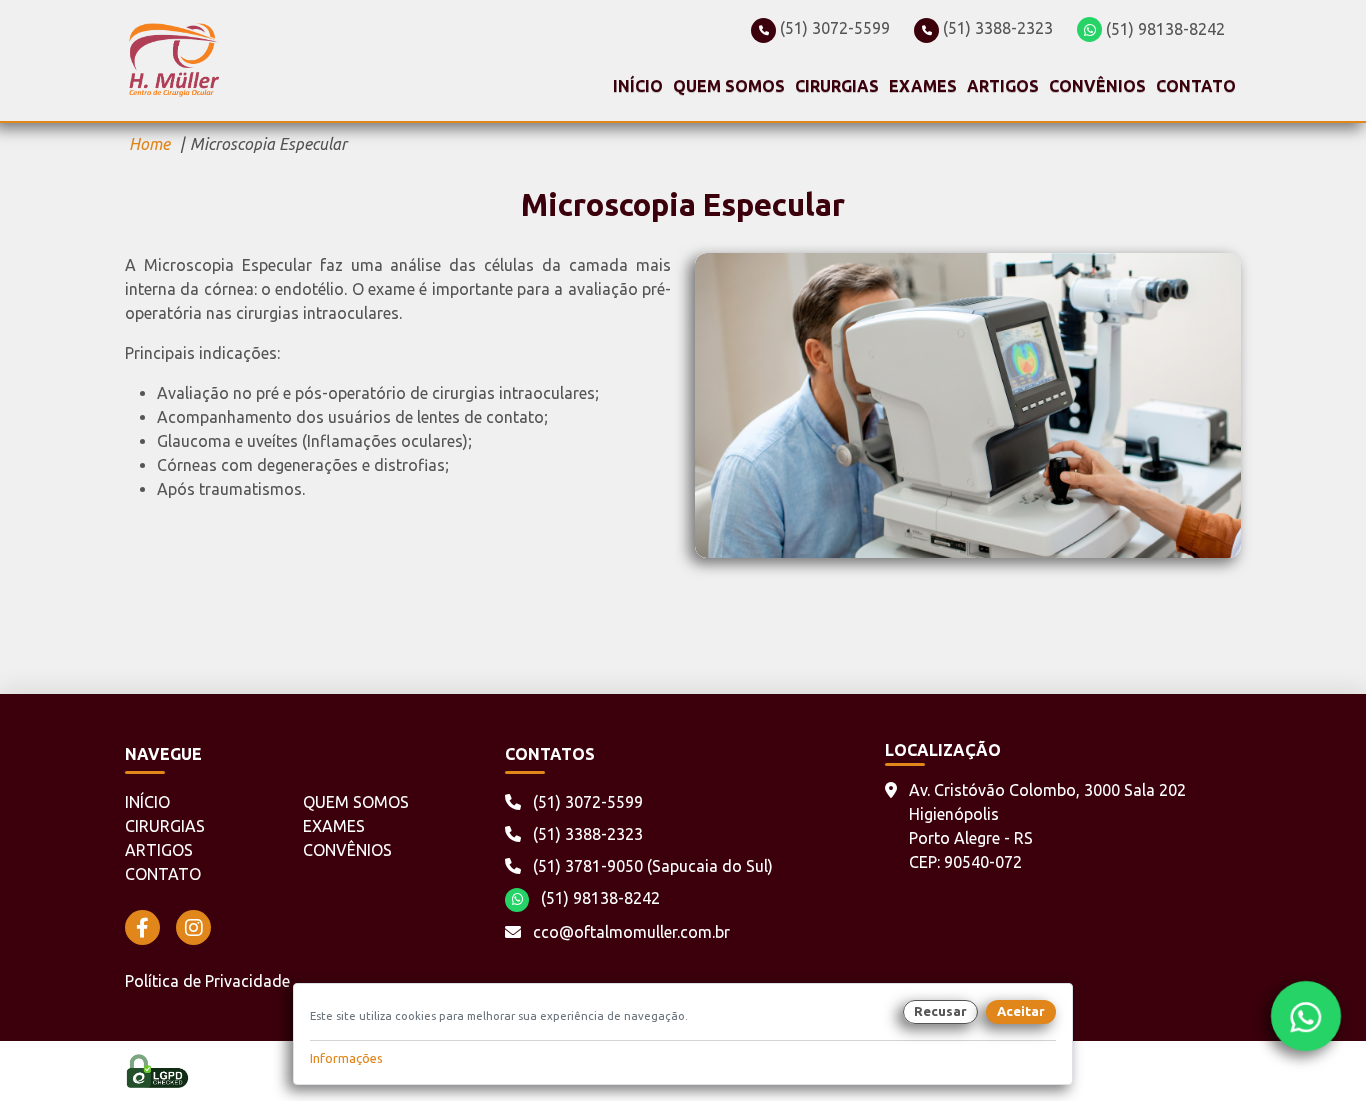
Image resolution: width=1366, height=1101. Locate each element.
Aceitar (1021, 1011)
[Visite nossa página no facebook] (142, 927)
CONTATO (1196, 86)
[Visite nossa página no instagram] (193, 927)
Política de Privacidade (207, 981)
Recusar (940, 1011)
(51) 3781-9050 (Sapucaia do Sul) (651, 866)
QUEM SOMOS (729, 86)
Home (149, 144)
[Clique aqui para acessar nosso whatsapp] (1305, 1015)
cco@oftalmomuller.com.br (631, 932)
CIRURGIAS (837, 86)
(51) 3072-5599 (833, 28)
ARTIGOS (1003, 86)
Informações (346, 1058)
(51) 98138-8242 (1163, 29)
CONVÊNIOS (1097, 86)
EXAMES (923, 86)
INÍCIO (638, 86)
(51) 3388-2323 (996, 28)
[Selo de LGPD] (157, 1071)
